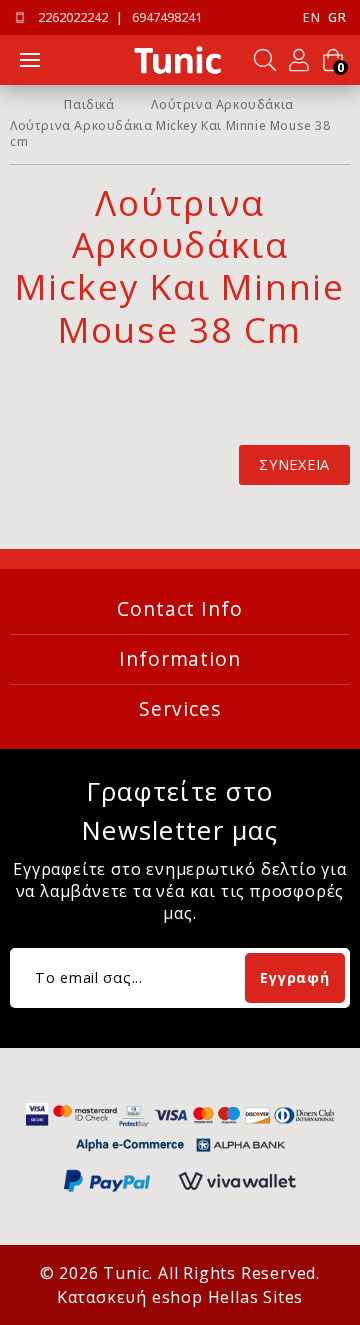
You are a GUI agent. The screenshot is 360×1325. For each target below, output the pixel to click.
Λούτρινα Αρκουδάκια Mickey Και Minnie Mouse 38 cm (170, 134)
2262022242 (73, 17)
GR (337, 17)
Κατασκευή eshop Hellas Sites (180, 1297)
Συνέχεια (294, 464)
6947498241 (167, 17)
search (265, 60)
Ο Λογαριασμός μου (299, 60)
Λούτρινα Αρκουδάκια (222, 105)
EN (311, 17)
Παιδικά (89, 105)
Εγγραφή (294, 977)
